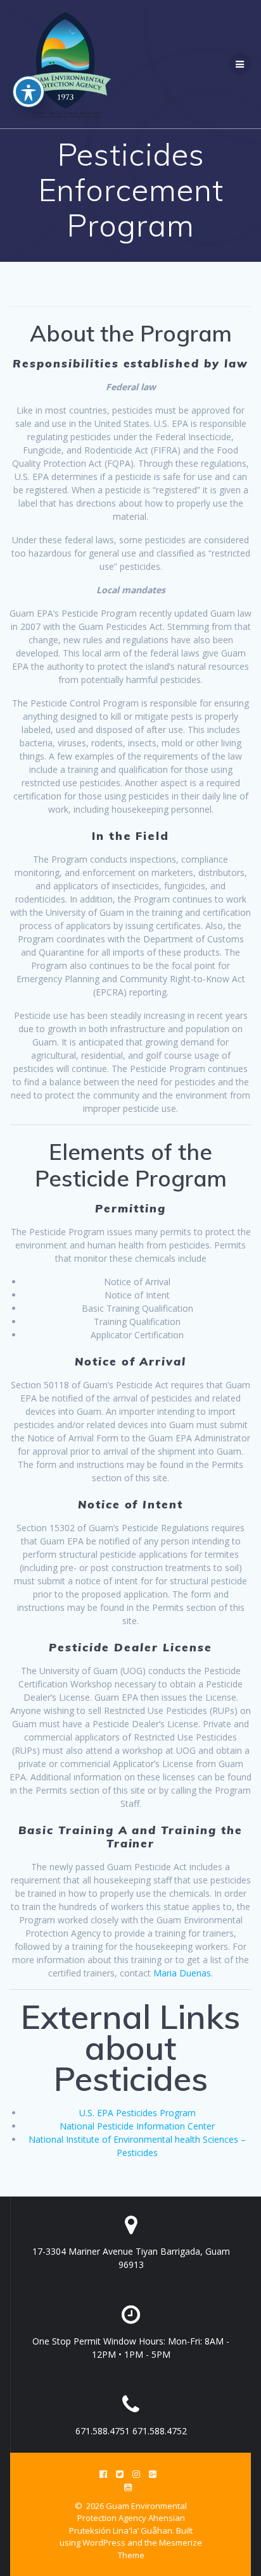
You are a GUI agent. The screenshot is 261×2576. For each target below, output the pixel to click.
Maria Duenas (182, 1973)
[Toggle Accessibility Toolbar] (29, 92)
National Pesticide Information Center (137, 2126)
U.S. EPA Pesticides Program (137, 2113)
